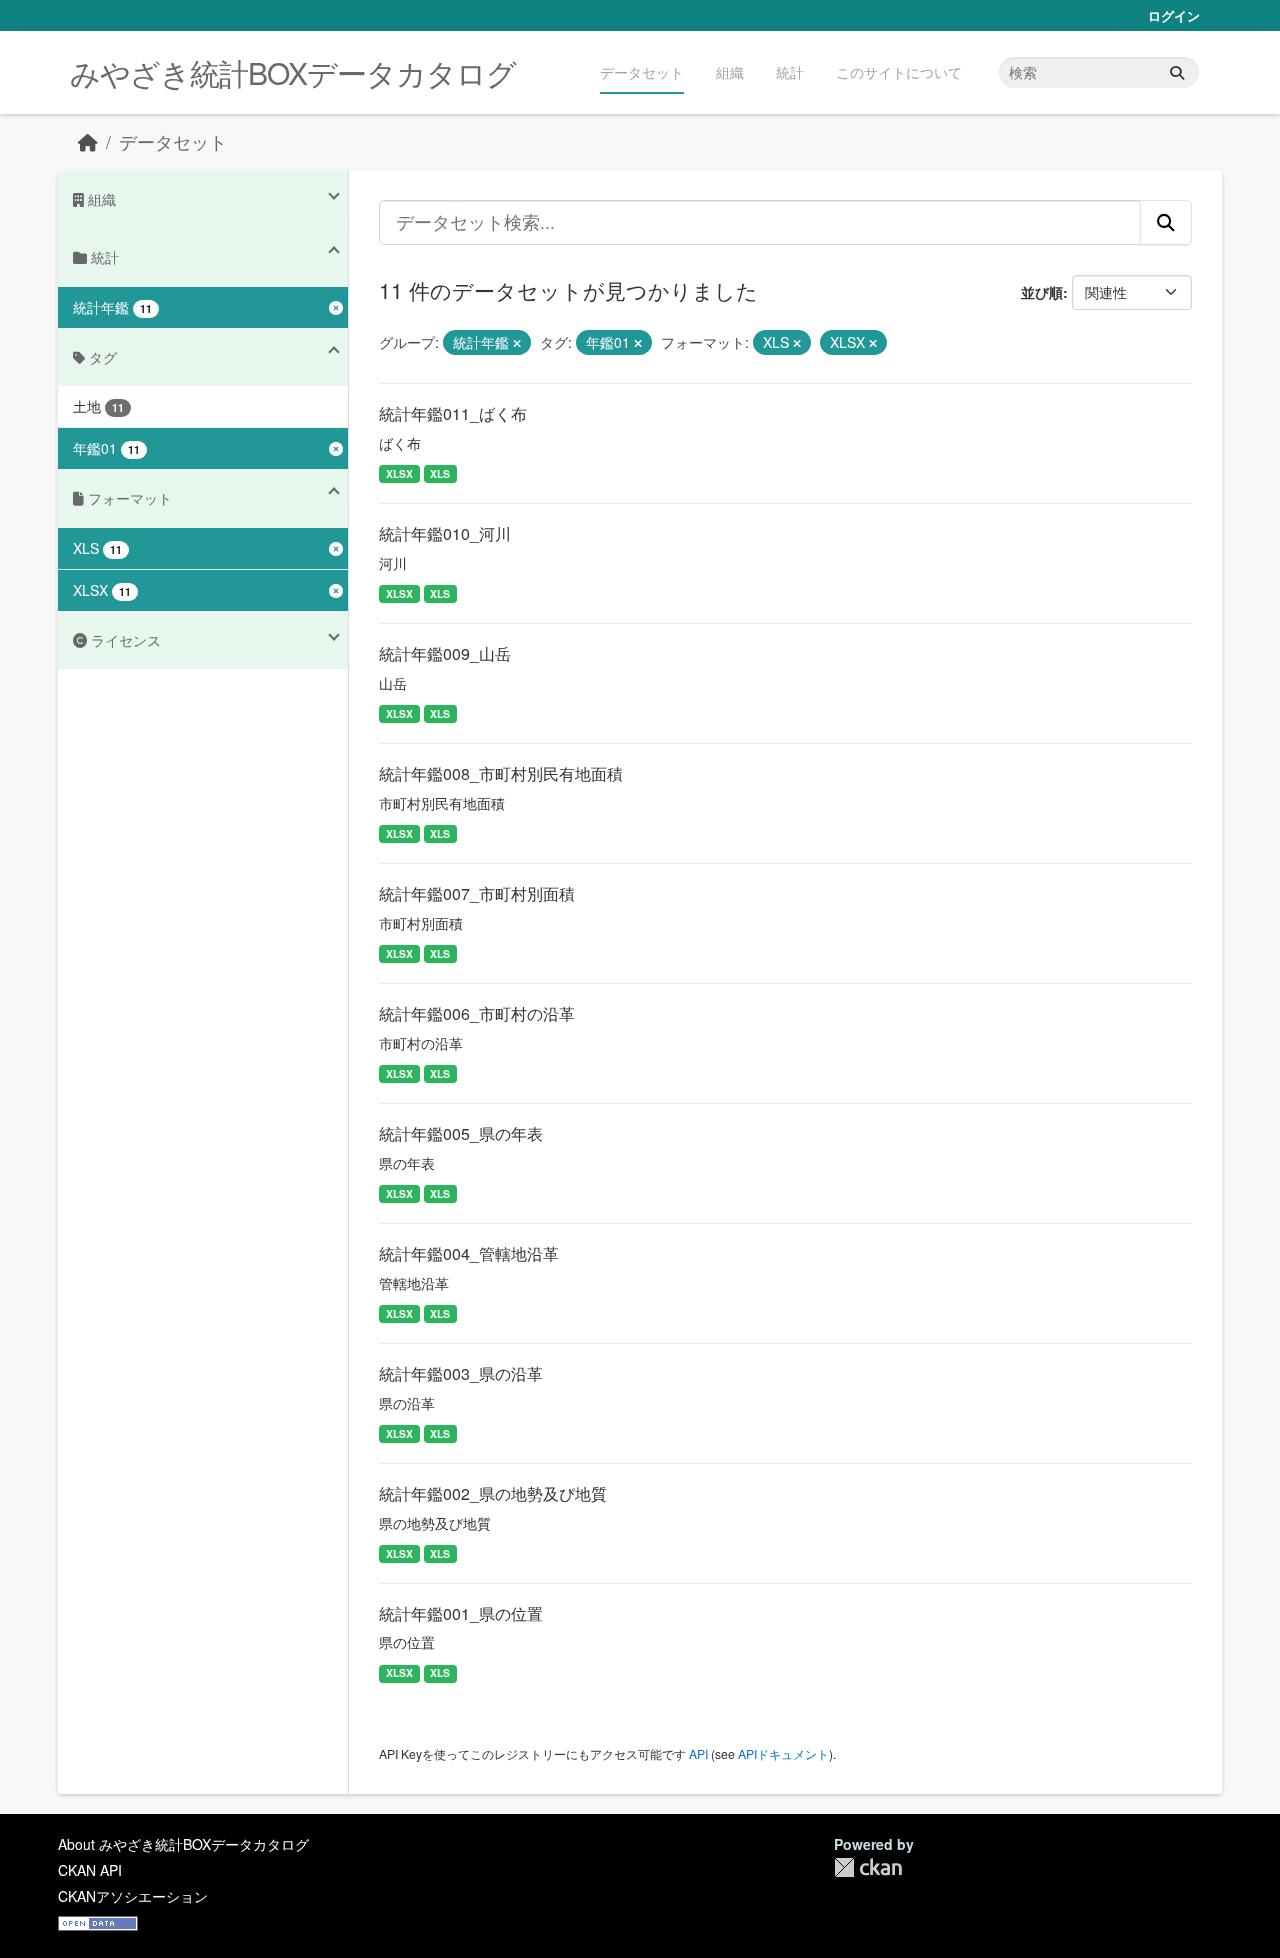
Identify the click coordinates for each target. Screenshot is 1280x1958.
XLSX (399, 473)
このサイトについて (899, 72)
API (698, 1753)
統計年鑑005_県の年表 (461, 1133)
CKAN (868, 1867)
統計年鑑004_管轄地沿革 (469, 1253)
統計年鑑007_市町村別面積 (477, 893)
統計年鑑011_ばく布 (453, 413)
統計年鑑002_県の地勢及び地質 (493, 1493)
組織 (730, 72)
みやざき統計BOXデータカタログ (293, 72)
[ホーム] (88, 141)
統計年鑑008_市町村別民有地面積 (501, 773)
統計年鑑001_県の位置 (461, 1613)
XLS (440, 473)
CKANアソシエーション (133, 1896)
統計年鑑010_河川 (445, 533)
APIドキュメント (783, 1753)
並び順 (1042, 292)
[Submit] (1177, 72)
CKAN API (90, 1870)
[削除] (517, 343)
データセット (642, 72)
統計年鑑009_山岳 (445, 653)
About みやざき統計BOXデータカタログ (183, 1844)
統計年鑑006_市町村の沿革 (477, 1013)
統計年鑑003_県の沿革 (461, 1373)
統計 (790, 72)
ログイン (1174, 15)
